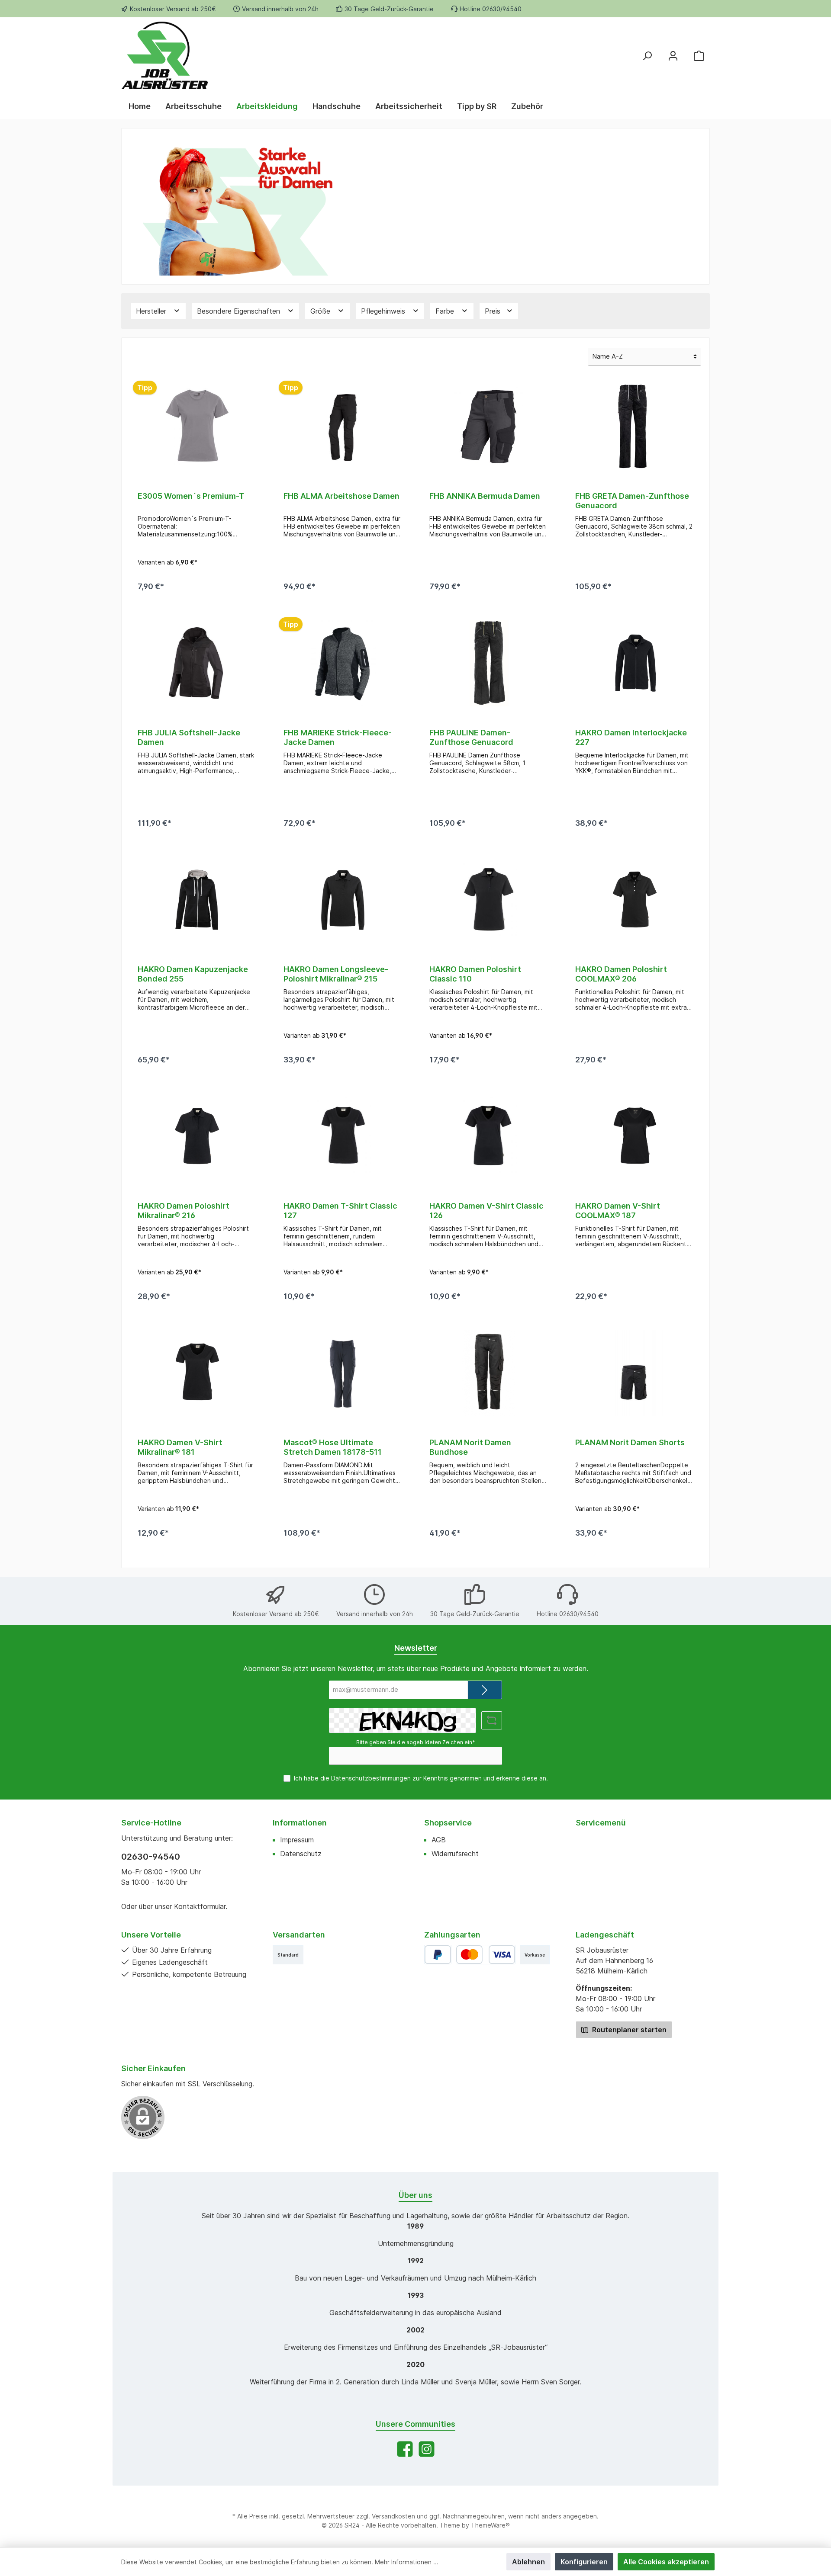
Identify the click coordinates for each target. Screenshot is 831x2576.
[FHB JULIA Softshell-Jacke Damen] (197, 663)
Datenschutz (301, 1854)
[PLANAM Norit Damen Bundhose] (488, 1373)
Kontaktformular (200, 1906)
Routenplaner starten (628, 2030)
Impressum (297, 1840)
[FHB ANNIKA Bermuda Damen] (488, 427)
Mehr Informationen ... (407, 2562)
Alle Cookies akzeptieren (666, 2562)
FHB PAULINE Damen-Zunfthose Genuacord (471, 737)
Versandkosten (393, 2516)
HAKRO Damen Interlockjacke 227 (631, 737)
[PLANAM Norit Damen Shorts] (634, 1373)
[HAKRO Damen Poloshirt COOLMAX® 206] (634, 900)
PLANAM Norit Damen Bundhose (470, 1447)
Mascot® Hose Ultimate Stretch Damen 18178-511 (333, 1447)
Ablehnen (528, 2562)
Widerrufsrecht (455, 1854)
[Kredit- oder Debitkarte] (486, 1955)
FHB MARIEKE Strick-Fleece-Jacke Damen (338, 737)
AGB (439, 1840)
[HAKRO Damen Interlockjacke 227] (634, 663)
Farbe (446, 311)
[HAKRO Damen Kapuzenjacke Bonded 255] (197, 900)
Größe (321, 311)
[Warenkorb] (699, 55)
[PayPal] (438, 1955)
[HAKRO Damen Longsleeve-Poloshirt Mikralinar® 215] (343, 900)
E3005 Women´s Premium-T (191, 496)
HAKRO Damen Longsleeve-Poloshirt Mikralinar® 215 (336, 974)
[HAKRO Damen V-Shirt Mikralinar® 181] (197, 1373)
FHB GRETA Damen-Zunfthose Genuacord (632, 501)
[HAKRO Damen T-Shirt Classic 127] (343, 1136)
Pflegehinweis (384, 311)
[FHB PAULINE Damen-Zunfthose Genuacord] (488, 663)
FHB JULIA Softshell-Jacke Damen (189, 737)
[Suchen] (647, 55)
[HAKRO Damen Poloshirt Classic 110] (488, 900)
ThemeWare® (490, 2525)
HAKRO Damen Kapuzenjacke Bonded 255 (193, 974)
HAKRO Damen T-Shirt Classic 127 (340, 1211)
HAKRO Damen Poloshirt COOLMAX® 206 (621, 974)
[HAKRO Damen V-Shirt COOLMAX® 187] (634, 1136)
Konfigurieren (584, 2562)
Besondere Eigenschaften (240, 311)
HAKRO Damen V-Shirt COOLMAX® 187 (618, 1211)
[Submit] (485, 1690)
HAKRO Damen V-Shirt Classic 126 (486, 1211)
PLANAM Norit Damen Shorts (630, 1442)
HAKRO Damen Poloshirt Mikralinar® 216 (184, 1211)
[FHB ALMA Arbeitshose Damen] (343, 427)
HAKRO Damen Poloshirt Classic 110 (475, 974)
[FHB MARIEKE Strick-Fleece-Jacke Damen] (343, 663)
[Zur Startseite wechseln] (216, 55)
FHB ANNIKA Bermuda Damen (485, 496)
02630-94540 (151, 1857)
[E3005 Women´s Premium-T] (197, 427)
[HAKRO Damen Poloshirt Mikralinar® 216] (197, 1136)
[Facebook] (405, 2449)
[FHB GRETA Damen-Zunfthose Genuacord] (634, 427)
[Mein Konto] (673, 55)
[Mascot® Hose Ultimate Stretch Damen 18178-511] (343, 1373)
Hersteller (152, 311)
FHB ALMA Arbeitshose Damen (341, 496)
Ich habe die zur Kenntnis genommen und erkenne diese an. (421, 1778)
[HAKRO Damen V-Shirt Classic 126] (488, 1136)
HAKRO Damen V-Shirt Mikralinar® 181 (180, 1447)
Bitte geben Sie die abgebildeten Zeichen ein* (416, 1742)
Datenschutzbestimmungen (371, 1778)
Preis (494, 311)
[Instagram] (427, 2449)
